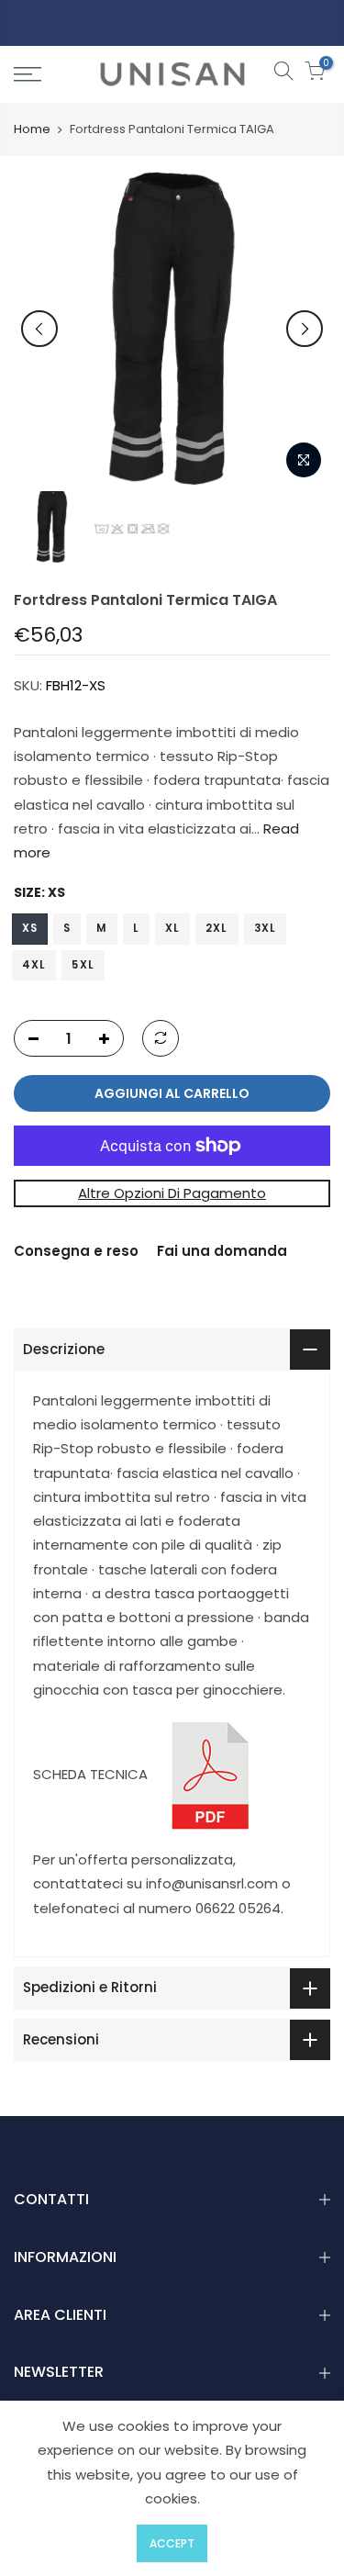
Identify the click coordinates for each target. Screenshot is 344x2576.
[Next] (305, 329)
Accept (172, 2543)
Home (32, 129)
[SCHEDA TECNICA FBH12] (210, 1774)
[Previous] (39, 329)
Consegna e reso (76, 1251)
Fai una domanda (222, 1251)
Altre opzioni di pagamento (172, 1193)
